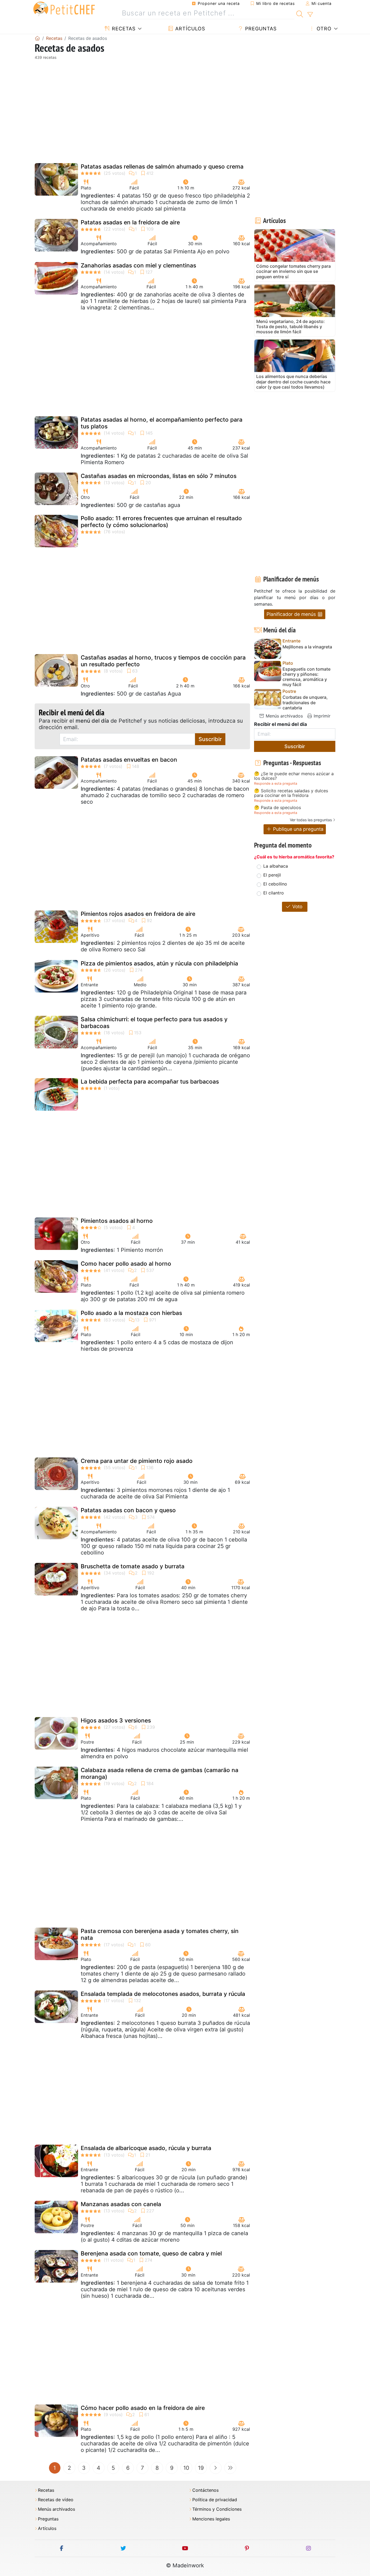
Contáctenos (205, 2490)
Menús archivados (284, 716)
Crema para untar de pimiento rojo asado (137, 1461)
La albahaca (276, 866)
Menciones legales (211, 2519)
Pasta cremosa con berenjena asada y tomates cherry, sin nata (160, 1934)
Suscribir (210, 739)
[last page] (230, 2468)
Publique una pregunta (298, 829)
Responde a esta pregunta (276, 783)
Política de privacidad (215, 2500)
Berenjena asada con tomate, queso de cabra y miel (151, 2253)
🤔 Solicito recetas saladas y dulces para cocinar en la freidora (291, 793)
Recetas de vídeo (56, 2500)
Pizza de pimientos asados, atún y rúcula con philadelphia (159, 963)
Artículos (189, 29)
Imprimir (321, 716)
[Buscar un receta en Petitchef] (300, 13)
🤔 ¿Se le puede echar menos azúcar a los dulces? (294, 776)
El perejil (272, 875)
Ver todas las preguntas (311, 820)
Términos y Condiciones (217, 2509)
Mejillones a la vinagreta (307, 647)
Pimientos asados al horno (117, 1221)
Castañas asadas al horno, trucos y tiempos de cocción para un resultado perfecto (163, 661)
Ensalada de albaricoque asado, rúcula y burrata (146, 2148)
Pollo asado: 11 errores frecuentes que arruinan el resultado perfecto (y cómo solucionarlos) (161, 522)
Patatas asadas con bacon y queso (128, 1510)
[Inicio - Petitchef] (37, 38)
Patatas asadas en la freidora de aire (130, 222)
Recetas (123, 29)
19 (201, 2468)
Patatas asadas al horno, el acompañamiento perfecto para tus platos (162, 423)
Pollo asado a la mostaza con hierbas (131, 1313)
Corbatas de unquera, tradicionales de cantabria (305, 702)
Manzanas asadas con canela (121, 2204)
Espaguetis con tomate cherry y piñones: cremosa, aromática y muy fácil (306, 677)
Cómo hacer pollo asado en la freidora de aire (143, 2408)
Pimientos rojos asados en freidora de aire (138, 914)
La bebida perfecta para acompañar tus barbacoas (150, 1082)
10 (186, 2468)
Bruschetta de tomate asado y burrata (133, 1566)
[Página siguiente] (216, 2468)
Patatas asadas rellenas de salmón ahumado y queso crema (162, 167)
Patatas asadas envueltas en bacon (129, 760)
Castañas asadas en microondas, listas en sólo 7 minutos (159, 476)
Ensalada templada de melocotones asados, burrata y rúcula (163, 1994)
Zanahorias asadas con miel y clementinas (138, 265)
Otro (323, 29)
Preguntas (260, 29)
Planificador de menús (292, 614)
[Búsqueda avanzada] (310, 15)
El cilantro (274, 893)
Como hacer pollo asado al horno (126, 1264)
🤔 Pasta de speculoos (277, 808)
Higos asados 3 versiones (116, 1720)
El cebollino (275, 884)
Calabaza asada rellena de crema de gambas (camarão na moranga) (160, 1773)
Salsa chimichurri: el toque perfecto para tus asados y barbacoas (154, 1023)
